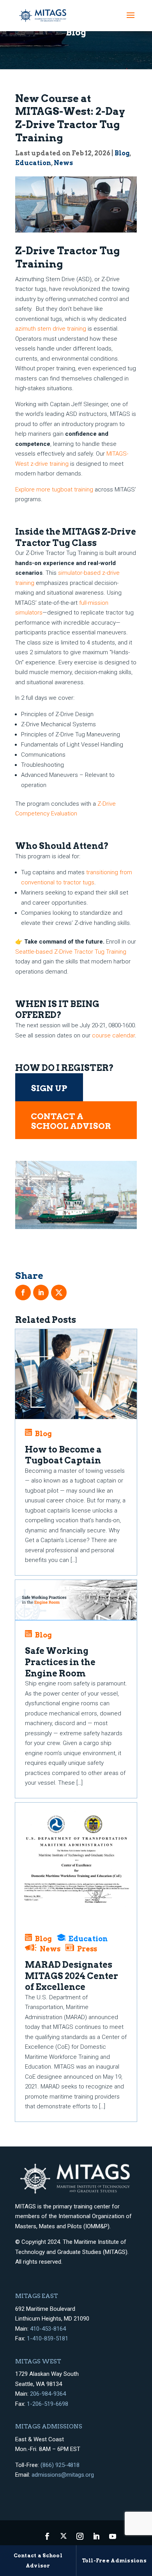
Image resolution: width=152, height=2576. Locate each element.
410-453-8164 (48, 2329)
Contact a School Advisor (71, 1121)
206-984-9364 (48, 2394)
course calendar (113, 1035)
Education (33, 163)
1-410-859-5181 (48, 2338)
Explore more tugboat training (54, 489)
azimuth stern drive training (51, 329)
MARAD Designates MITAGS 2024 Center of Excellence (72, 1976)
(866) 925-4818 (60, 2465)
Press (87, 1949)
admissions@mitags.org (63, 2475)
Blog (122, 153)
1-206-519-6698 (48, 2404)
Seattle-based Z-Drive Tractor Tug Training (71, 952)
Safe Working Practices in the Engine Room (60, 1662)
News (63, 163)
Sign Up (49, 1088)
